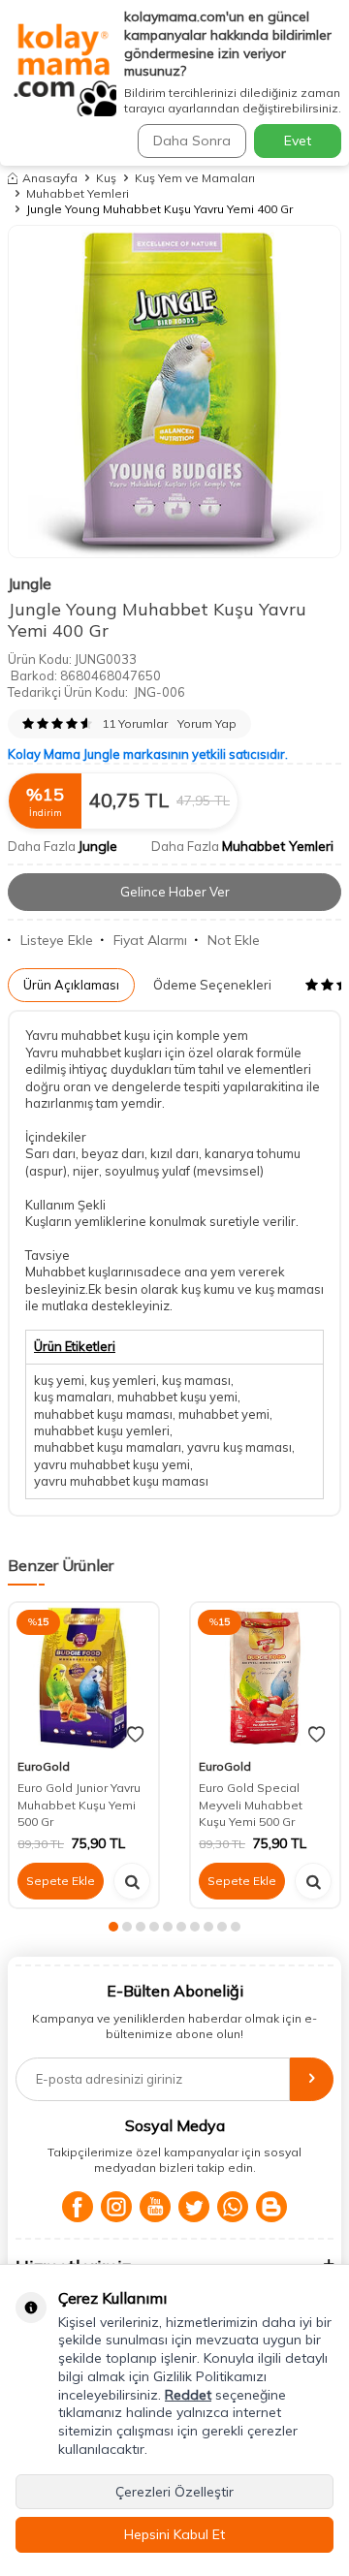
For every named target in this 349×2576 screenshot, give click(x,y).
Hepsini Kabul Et (174, 2534)
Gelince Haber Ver (175, 892)
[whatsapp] (233, 2207)
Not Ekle (234, 940)
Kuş (106, 178)
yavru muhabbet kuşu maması (121, 1481)
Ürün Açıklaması (71, 985)
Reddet (188, 2395)
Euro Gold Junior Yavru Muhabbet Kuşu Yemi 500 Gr (79, 1805)
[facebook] (78, 2207)
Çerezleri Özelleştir (174, 2492)
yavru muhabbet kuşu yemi (112, 1464)
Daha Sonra (192, 141)
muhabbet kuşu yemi (177, 1397)
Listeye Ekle (57, 940)
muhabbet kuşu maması (103, 1414)
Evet (298, 141)
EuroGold (44, 1766)
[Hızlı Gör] (132, 1881)
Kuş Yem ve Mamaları (195, 178)
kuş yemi (59, 1380)
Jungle (30, 583)
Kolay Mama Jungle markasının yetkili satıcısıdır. (148, 754)
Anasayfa (50, 178)
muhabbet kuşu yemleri (102, 1430)
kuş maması (196, 1380)
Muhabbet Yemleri (78, 193)
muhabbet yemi (224, 1414)
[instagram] (116, 2207)
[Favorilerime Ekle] (135, 1735)
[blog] (271, 2207)
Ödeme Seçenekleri (212, 985)
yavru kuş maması (239, 1447)
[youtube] (155, 2207)
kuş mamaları (73, 1397)
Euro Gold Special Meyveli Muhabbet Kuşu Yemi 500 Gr (251, 1805)
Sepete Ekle (61, 1881)
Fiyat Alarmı (150, 940)
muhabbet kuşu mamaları (108, 1447)
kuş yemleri (123, 1380)
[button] (113, 1927)
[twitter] (194, 2207)
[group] (174, 392)
